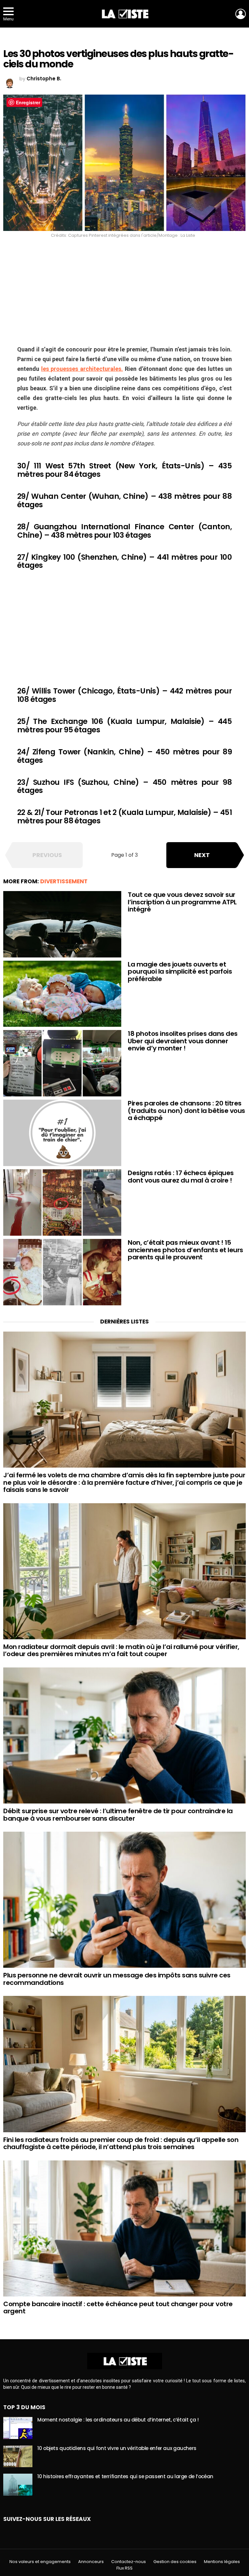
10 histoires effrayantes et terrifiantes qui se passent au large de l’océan (125, 2476)
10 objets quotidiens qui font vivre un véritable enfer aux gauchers (117, 2448)
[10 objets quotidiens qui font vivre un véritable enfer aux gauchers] (18, 2456)
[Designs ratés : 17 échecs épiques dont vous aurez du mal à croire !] (62, 1202)
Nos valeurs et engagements (40, 2562)
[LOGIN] (241, 14)
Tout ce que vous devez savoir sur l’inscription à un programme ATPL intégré (182, 902)
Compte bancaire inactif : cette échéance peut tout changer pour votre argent (118, 2308)
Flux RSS (124, 2568)
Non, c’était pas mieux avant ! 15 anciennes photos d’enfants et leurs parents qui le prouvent (185, 1250)
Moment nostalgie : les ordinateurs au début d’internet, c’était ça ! (118, 2420)
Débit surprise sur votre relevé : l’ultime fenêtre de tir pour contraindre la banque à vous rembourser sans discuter (118, 1815)
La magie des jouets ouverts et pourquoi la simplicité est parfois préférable (180, 972)
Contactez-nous (129, 2562)
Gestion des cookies (175, 2562)
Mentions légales (222, 2562)
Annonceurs (91, 2562)
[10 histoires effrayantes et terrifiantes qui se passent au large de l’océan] (18, 2485)
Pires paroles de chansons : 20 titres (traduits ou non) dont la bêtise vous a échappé (186, 1111)
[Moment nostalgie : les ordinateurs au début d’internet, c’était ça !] (18, 2428)
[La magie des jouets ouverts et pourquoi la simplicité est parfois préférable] (62, 994)
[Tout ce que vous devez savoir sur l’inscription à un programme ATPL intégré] (62, 924)
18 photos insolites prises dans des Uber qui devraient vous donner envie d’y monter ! (183, 1041)
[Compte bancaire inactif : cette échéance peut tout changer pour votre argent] (124, 2228)
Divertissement (64, 881)
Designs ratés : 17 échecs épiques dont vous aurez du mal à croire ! (181, 1177)
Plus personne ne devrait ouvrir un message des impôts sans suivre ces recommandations (117, 1979)
